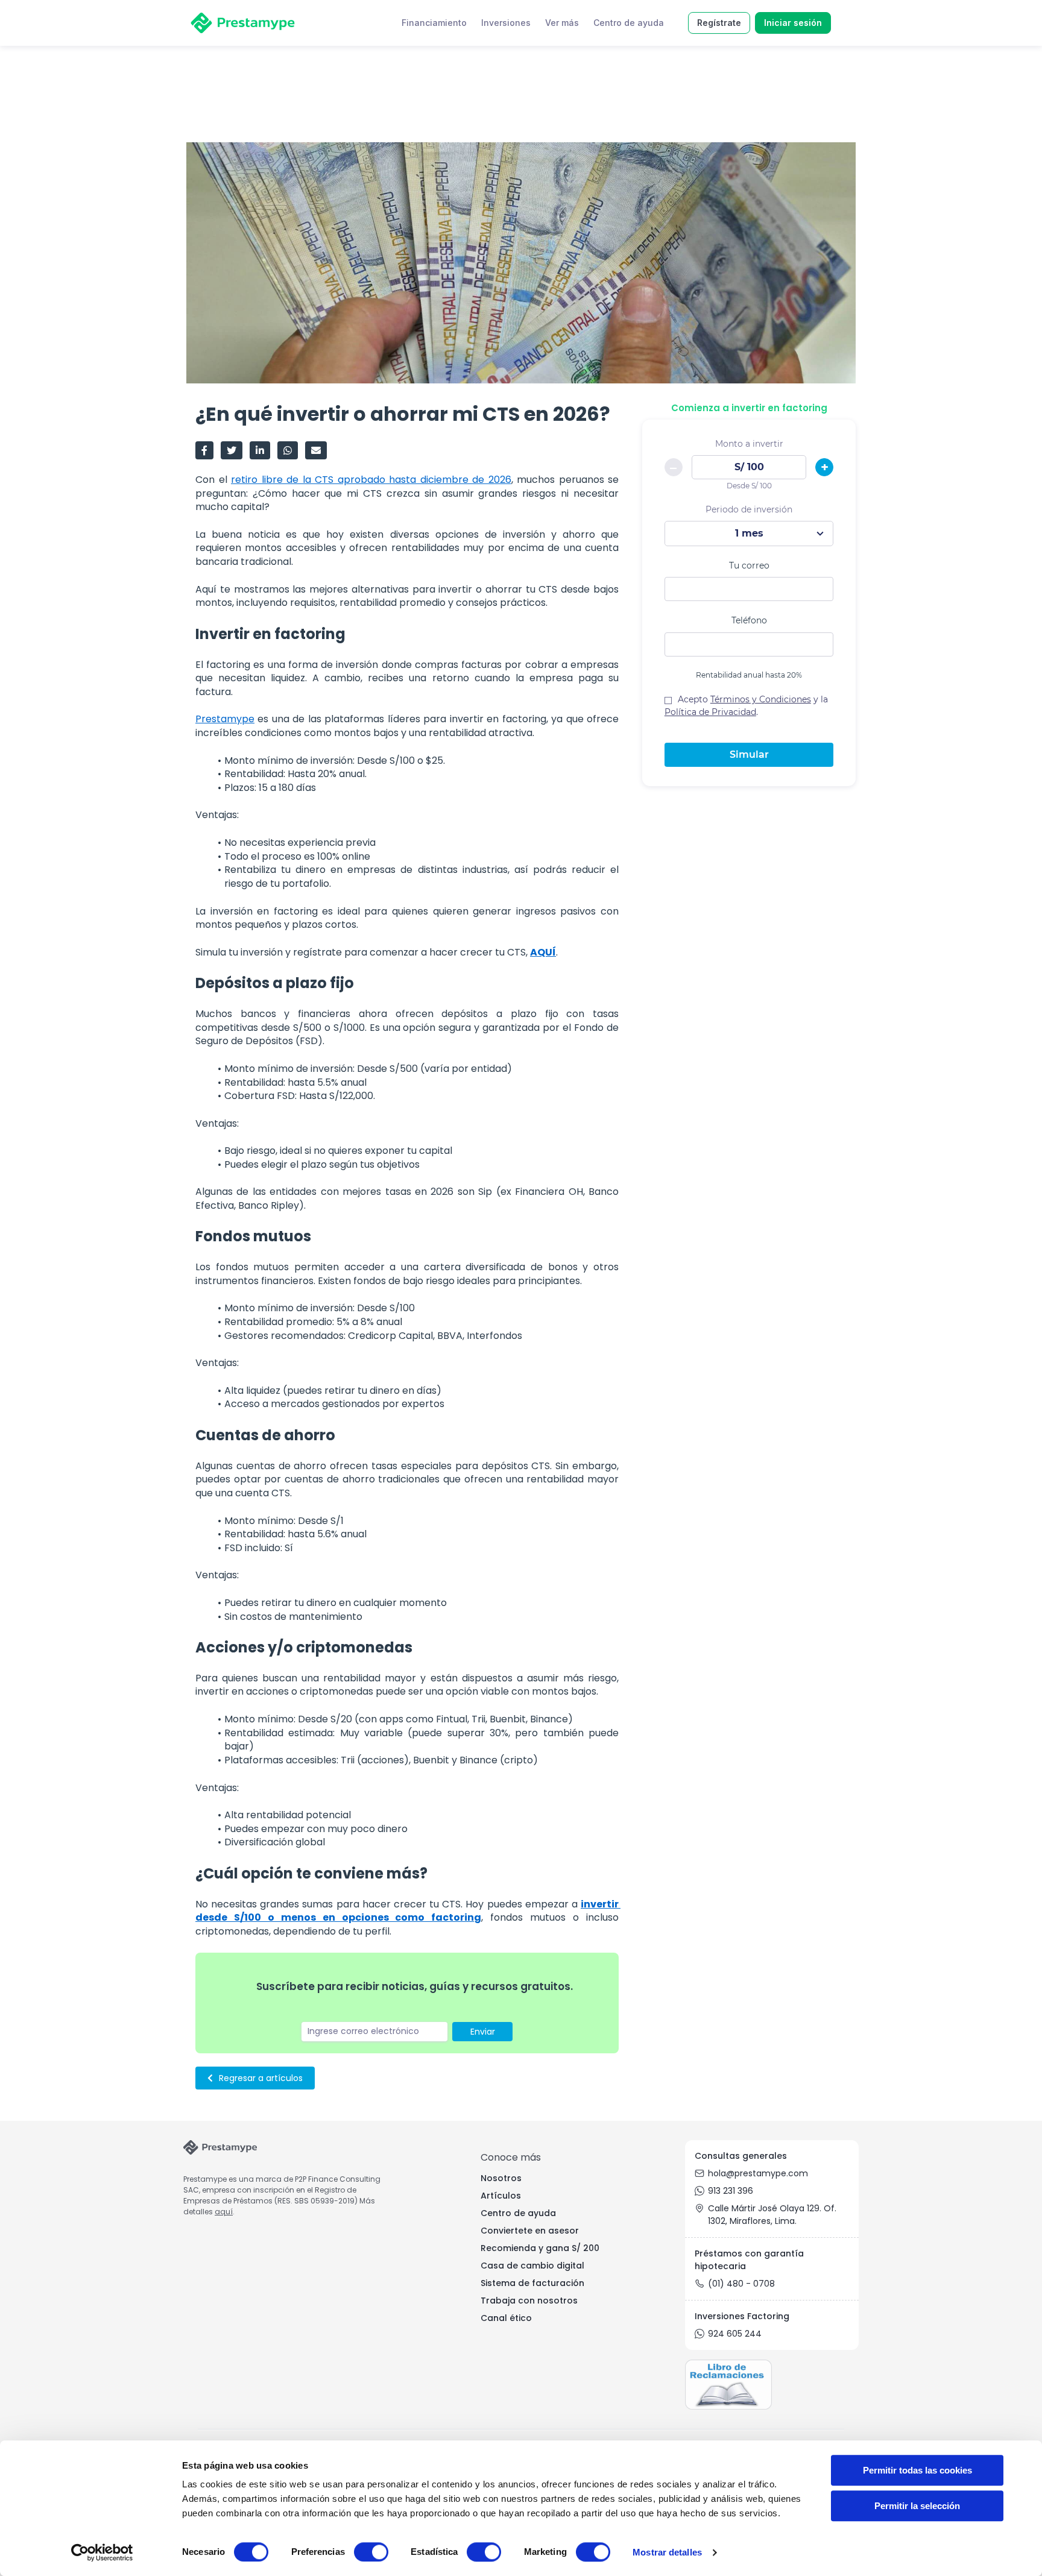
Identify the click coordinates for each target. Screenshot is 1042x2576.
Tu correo (749, 566)
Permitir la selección (917, 2506)
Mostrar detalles (667, 2552)
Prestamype (225, 719)
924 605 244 (735, 2334)
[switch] (371, 2552)
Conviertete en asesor (530, 2231)
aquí (224, 2212)
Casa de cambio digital (532, 2266)
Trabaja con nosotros (529, 2300)
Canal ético (506, 2318)
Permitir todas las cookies (917, 2470)
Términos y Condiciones (761, 700)
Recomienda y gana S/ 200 (540, 2248)
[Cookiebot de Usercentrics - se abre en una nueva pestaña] (102, 2552)
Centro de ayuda (518, 2213)
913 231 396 (731, 2191)
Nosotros (501, 2178)
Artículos (501, 2196)
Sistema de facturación (532, 2283)
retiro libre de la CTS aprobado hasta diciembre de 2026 (371, 480)
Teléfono (749, 621)
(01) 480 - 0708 (741, 2284)
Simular (749, 755)
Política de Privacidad (710, 713)
